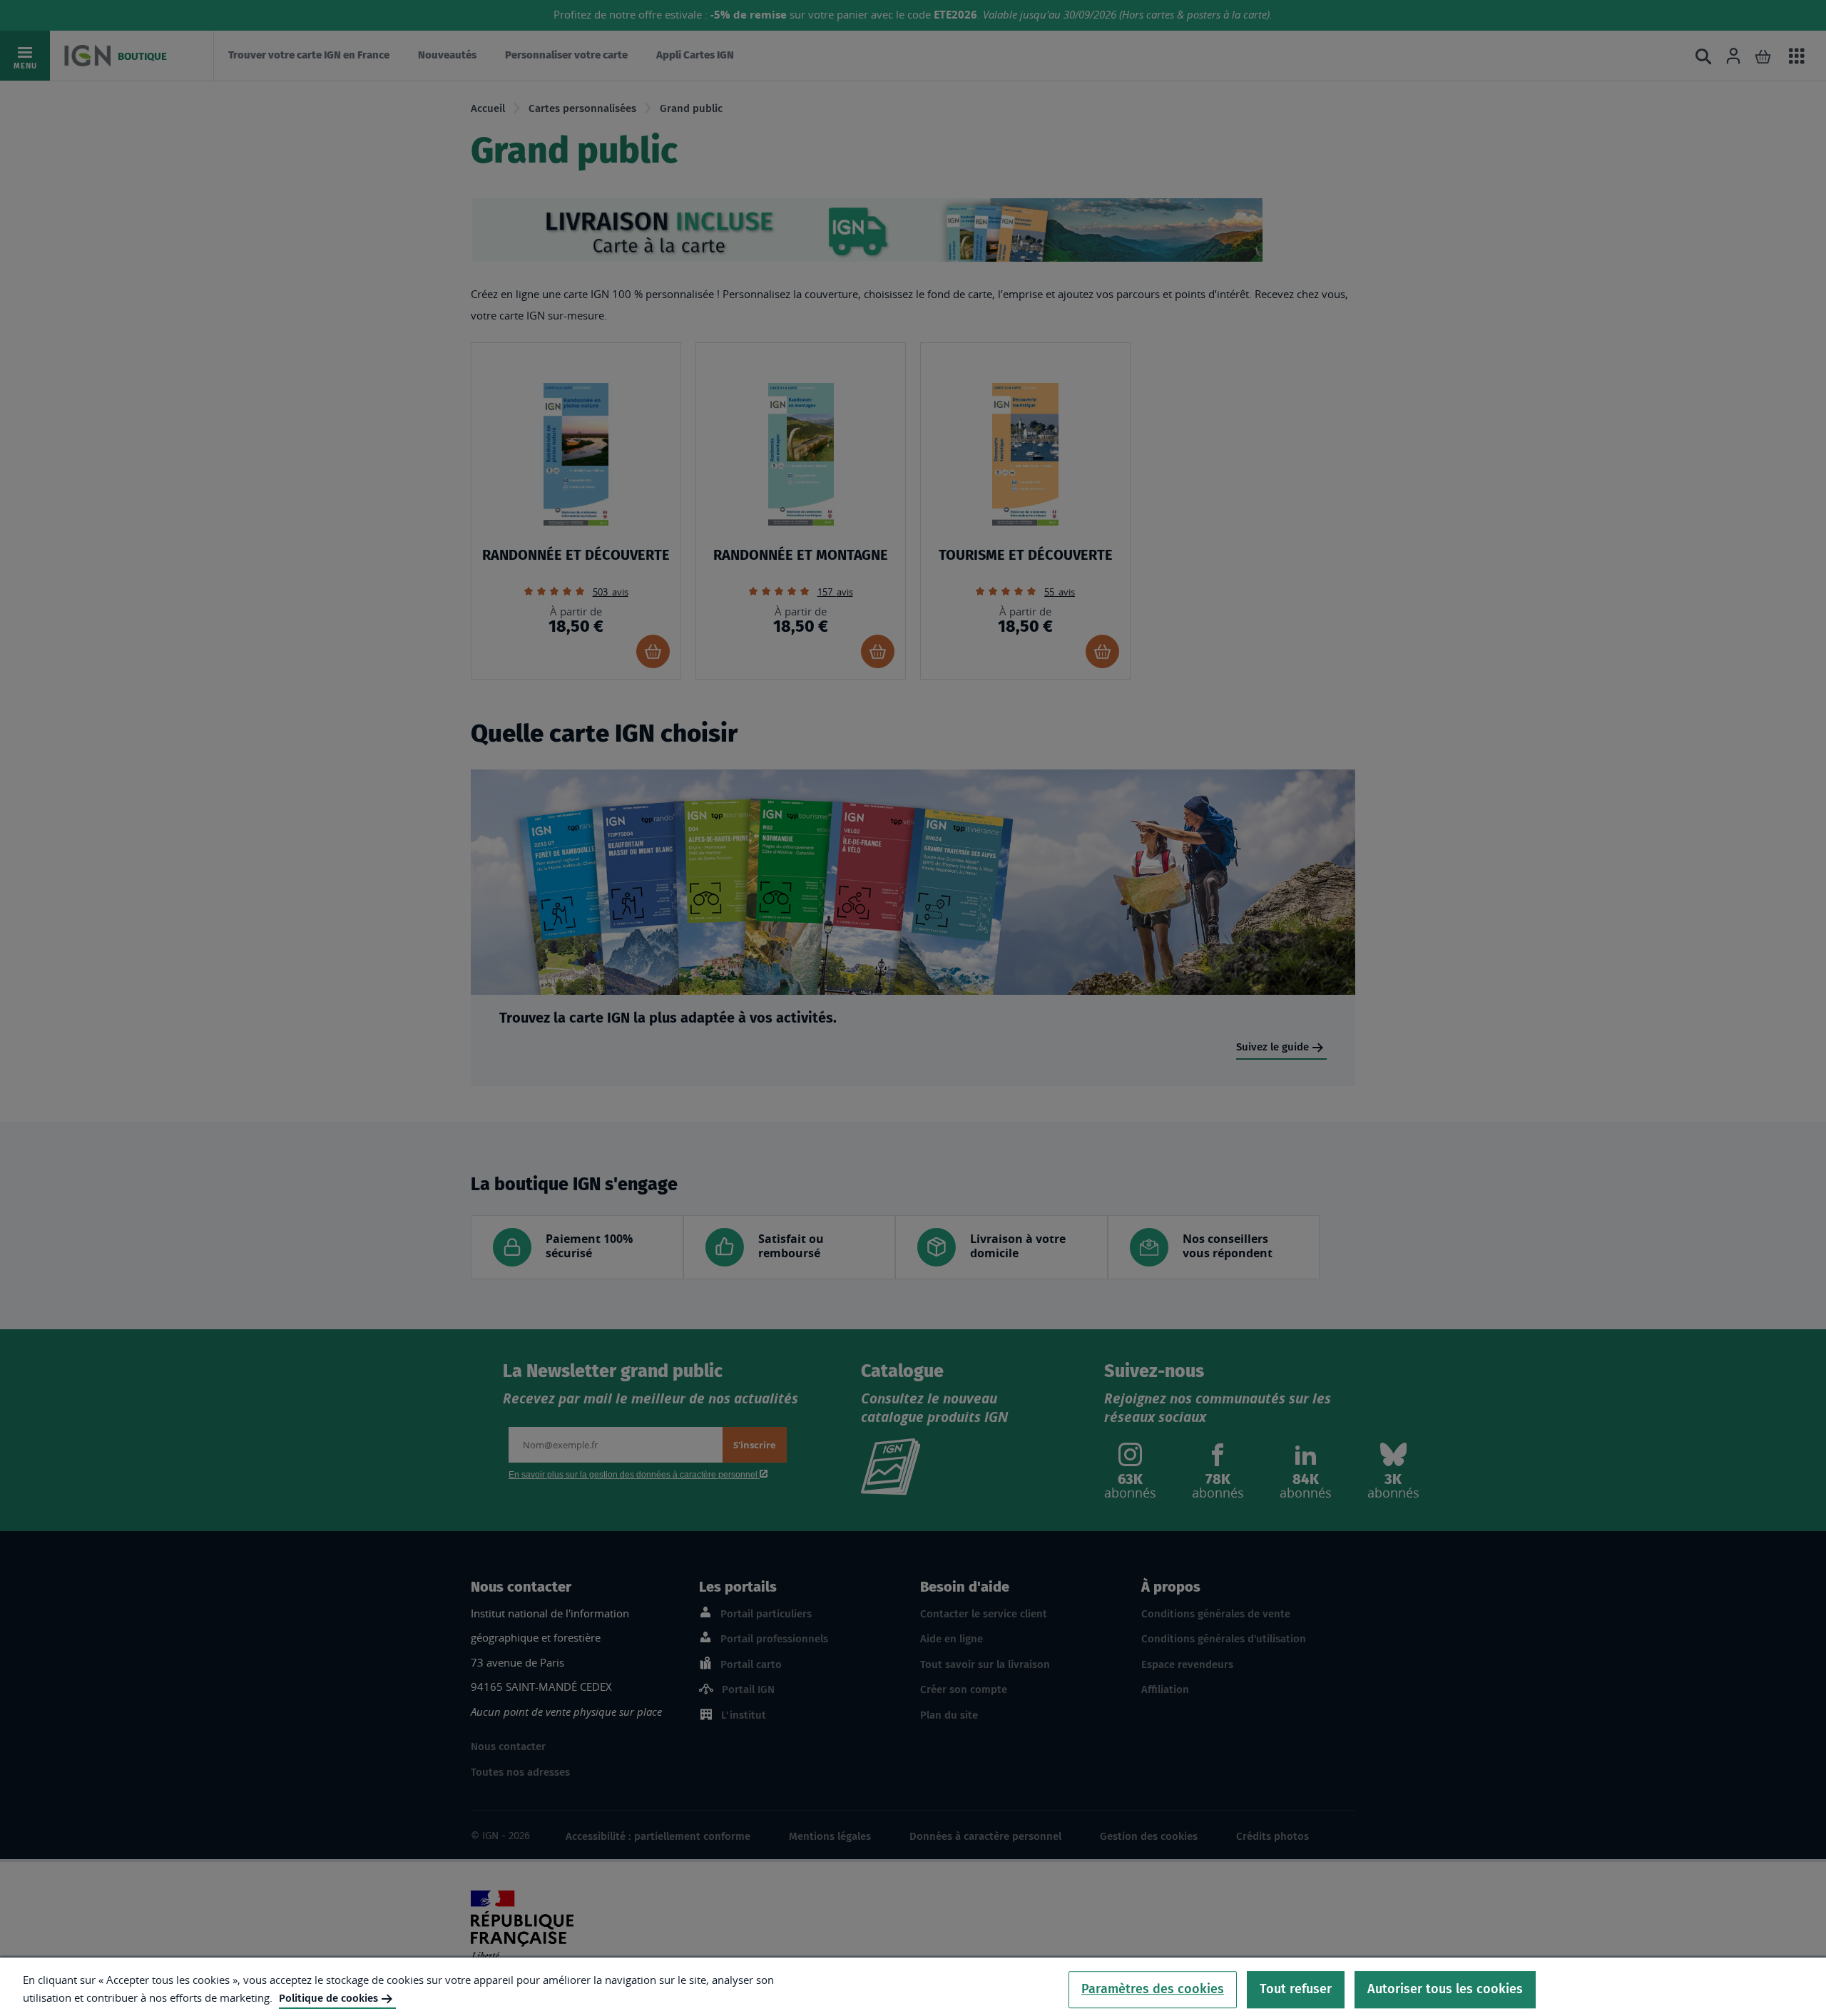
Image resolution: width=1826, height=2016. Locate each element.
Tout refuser (1296, 1989)
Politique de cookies (328, 1998)
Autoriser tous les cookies (1445, 1989)
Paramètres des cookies (1153, 1989)
